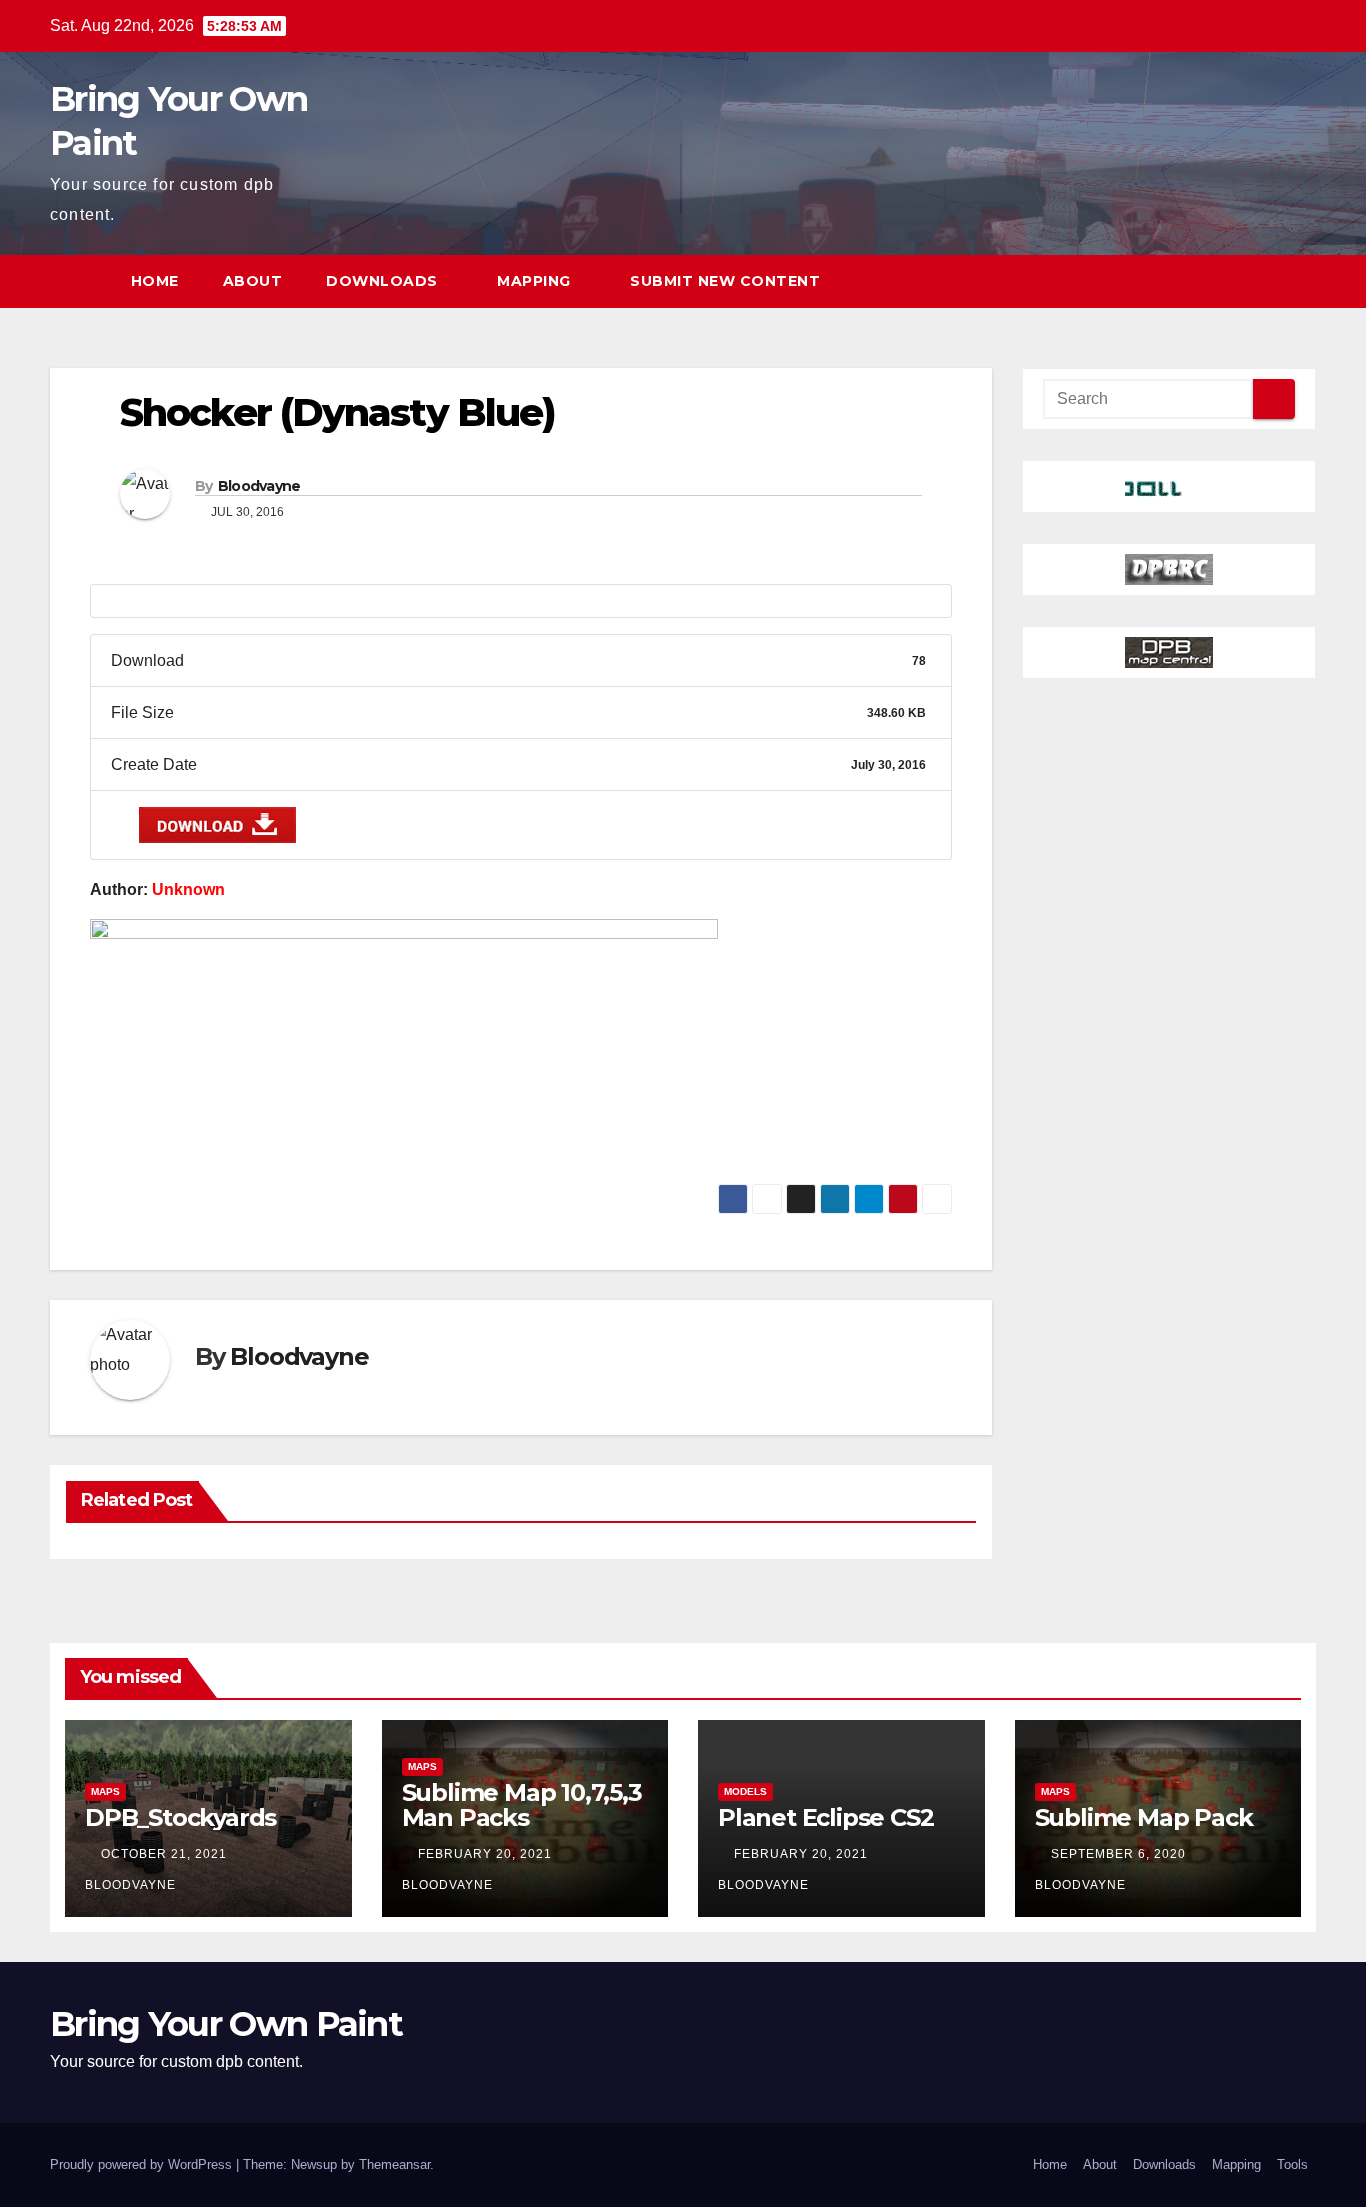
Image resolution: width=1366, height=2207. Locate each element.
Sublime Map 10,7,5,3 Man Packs (522, 1805)
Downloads (384, 281)
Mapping (536, 281)
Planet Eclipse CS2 (825, 1817)
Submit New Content (725, 281)
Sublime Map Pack (1144, 1817)
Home (155, 281)
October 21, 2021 (166, 1854)
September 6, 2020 (1120, 1854)
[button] (1264, 280)
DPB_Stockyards (180, 1817)
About (253, 281)
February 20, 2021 (487, 1854)
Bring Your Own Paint (226, 2024)
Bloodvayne (259, 486)
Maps (105, 1791)
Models (745, 1791)
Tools (1292, 2164)
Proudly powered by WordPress (143, 2164)
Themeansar (394, 2164)
